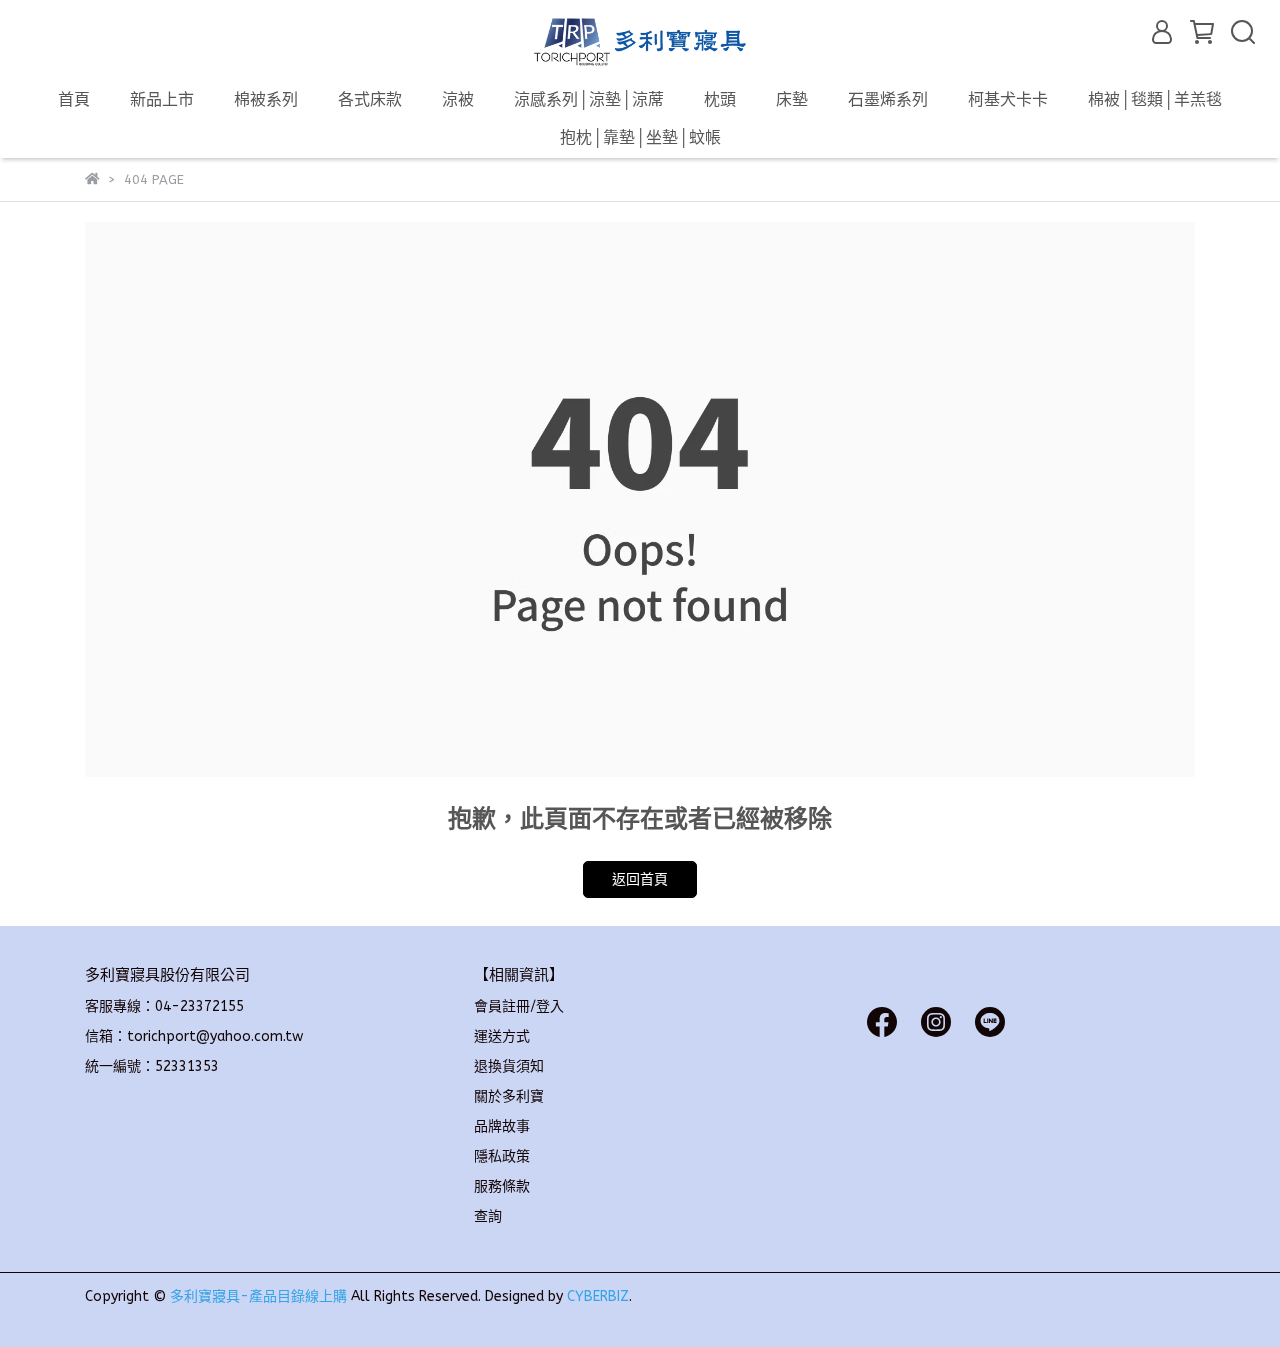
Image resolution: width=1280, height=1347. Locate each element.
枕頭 (720, 99)
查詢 (488, 1216)
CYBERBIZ (598, 1296)
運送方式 (502, 1036)
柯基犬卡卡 (1008, 99)
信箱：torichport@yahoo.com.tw (194, 1036)
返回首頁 (640, 879)
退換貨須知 (509, 1066)
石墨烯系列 (888, 99)
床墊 (792, 99)
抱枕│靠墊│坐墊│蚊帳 (640, 137)
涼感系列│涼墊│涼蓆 (589, 99)
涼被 (458, 99)
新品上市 (162, 99)
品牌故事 (502, 1126)
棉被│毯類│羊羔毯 (1155, 99)
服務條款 (502, 1186)
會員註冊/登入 (519, 1006)
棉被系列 (266, 99)
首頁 (74, 99)
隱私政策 (502, 1156)
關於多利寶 (509, 1096)
